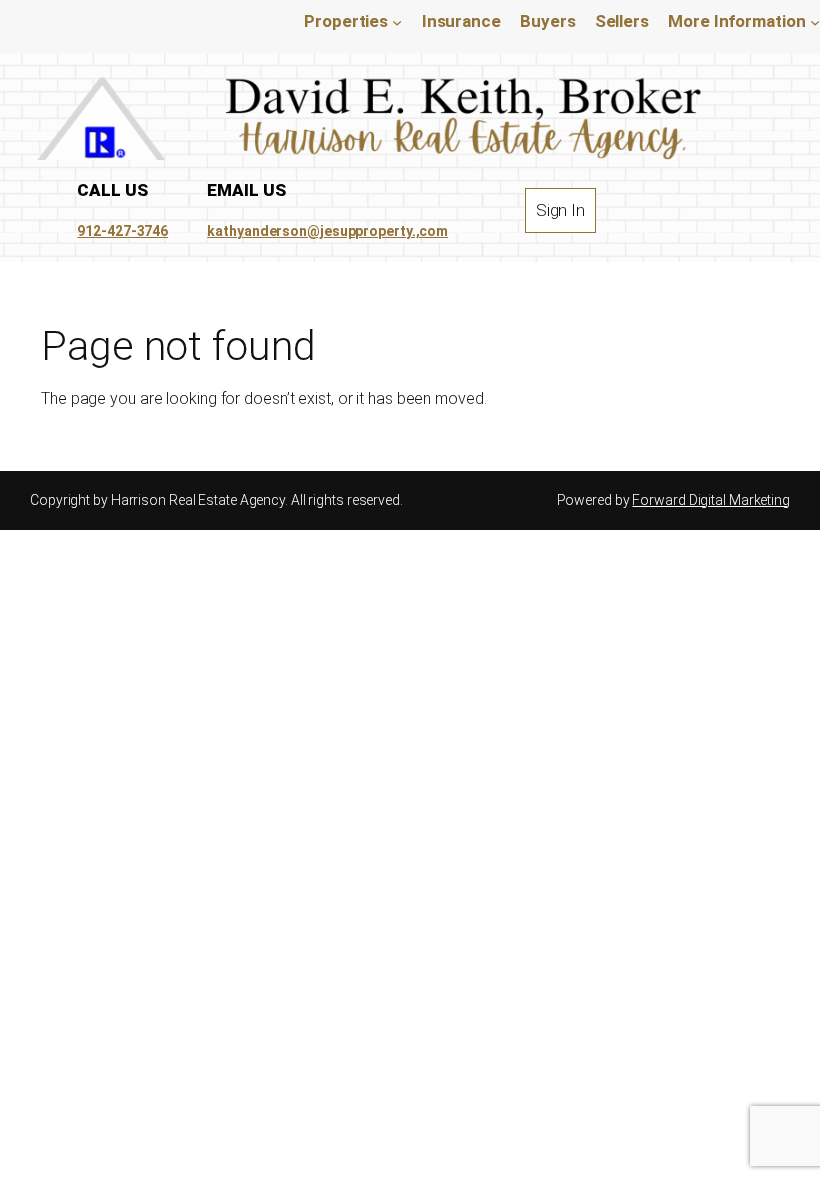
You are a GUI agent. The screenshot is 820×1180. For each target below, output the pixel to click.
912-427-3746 (122, 231)
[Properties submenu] (397, 22)
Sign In (560, 210)
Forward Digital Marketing (711, 500)
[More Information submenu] (815, 22)
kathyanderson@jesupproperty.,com (327, 231)
